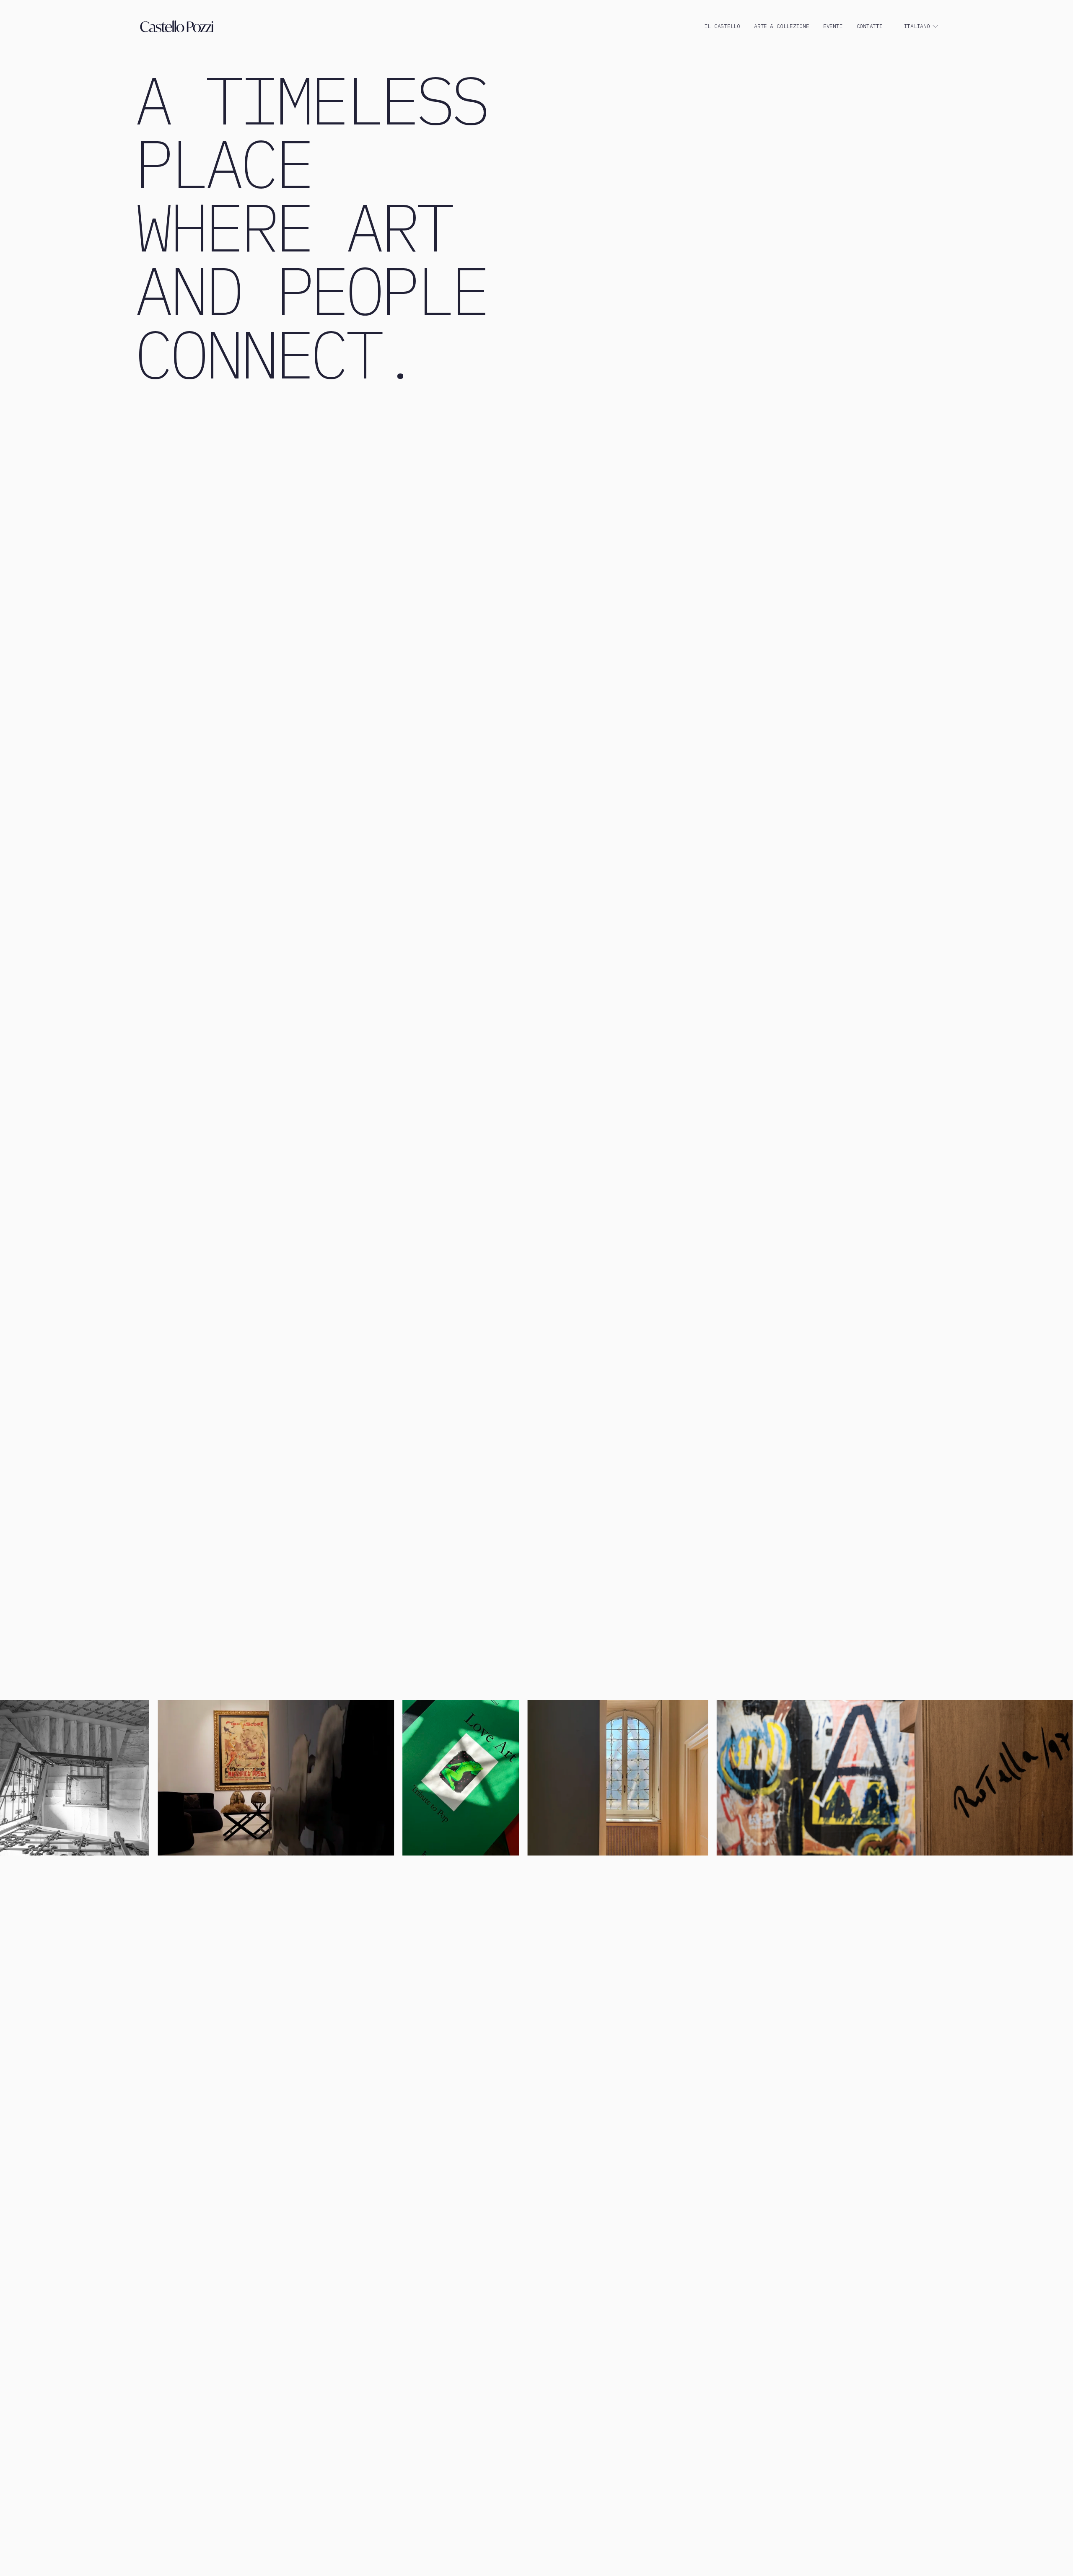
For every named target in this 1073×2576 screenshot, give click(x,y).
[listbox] (921, 27)
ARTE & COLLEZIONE (782, 26)
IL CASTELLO (722, 26)
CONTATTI (870, 26)
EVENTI (833, 26)
